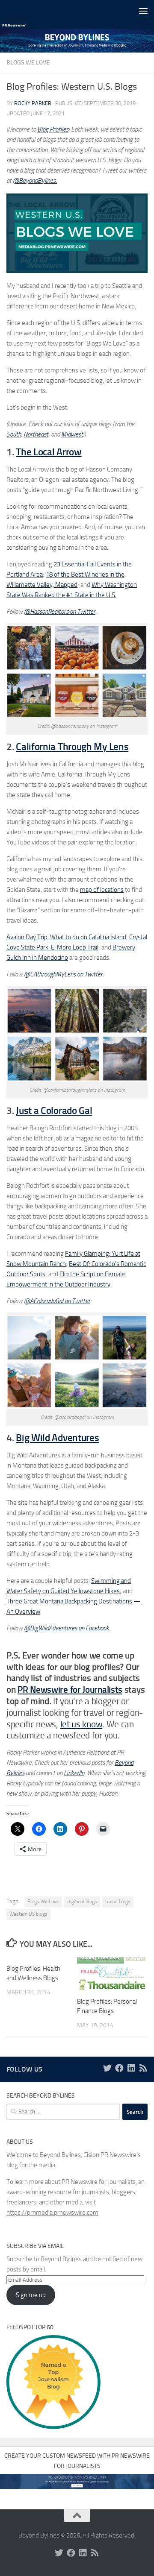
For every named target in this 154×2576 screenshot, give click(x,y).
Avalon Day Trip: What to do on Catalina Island (66, 937)
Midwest (72, 434)
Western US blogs (28, 1914)
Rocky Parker (33, 103)
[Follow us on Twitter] (107, 2068)
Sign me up (31, 2295)
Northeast (36, 434)
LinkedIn (74, 1773)
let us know (81, 1724)
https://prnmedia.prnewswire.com (52, 2213)
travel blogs (118, 1902)
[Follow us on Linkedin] (131, 2068)
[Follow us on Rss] (143, 2068)
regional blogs (82, 1902)
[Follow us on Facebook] (119, 2068)
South (14, 434)
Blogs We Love (28, 63)
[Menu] (143, 11)
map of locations (102, 890)
